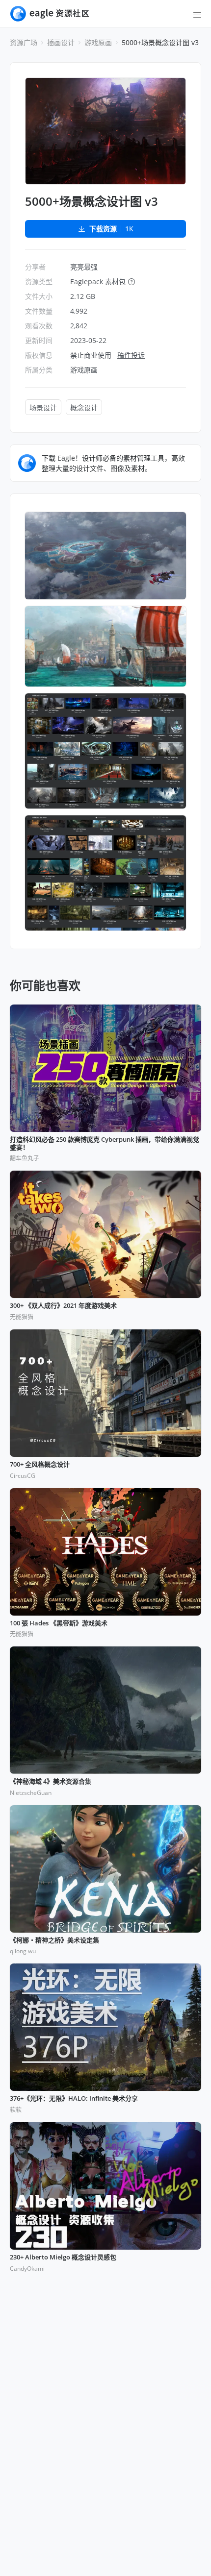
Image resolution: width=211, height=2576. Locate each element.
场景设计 (43, 407)
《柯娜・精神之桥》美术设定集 (54, 1940)
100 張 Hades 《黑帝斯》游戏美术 (59, 1623)
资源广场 (24, 42)
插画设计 (61, 42)
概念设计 (84, 407)
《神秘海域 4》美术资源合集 (51, 1782)
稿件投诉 (131, 355)
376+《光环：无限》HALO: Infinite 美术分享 (74, 2099)
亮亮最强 (84, 267)
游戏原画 (98, 42)
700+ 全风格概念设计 (40, 1465)
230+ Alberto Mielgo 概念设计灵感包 (63, 2257)
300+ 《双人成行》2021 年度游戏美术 (63, 1306)
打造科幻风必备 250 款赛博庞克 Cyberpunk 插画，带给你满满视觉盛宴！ (105, 1143)
